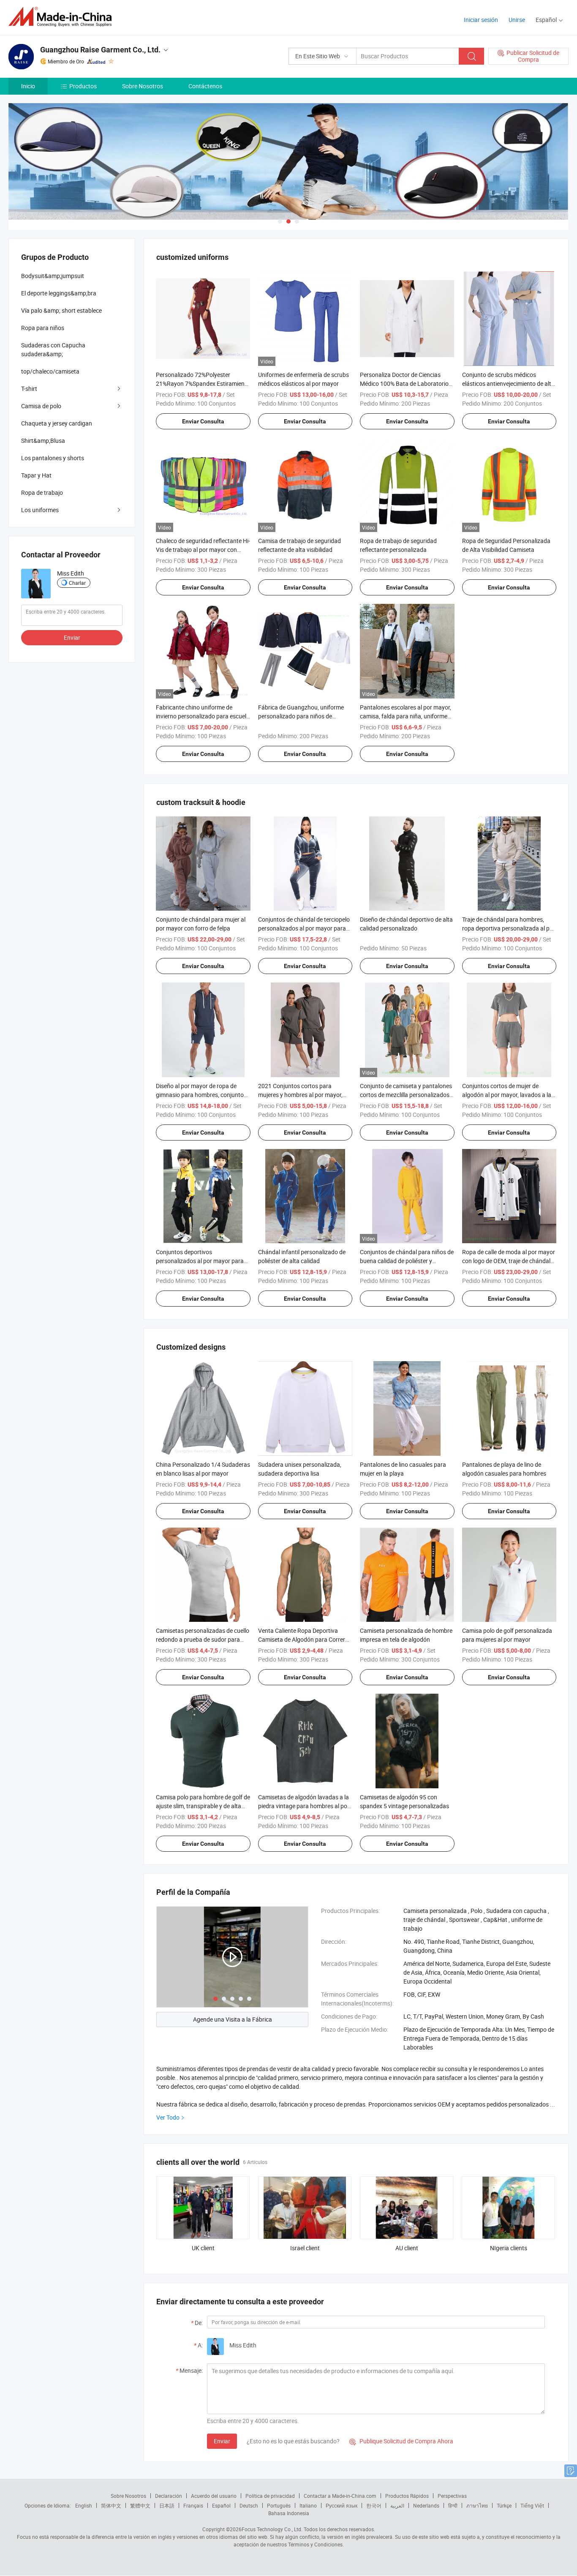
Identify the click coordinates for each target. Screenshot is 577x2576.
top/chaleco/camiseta (50, 371)
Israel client (305, 2248)
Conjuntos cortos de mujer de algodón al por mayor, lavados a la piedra (507, 1095)
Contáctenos (205, 86)
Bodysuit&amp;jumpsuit (53, 276)
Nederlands (426, 2505)
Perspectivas (452, 2496)
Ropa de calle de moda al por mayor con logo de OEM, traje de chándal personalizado (509, 1261)
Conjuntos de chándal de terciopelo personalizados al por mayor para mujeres (304, 928)
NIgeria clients (509, 2248)
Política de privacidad (270, 2496)
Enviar (222, 2441)
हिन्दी (453, 2505)
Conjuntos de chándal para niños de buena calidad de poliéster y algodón (407, 1261)
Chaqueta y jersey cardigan (57, 423)
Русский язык (342, 2505)
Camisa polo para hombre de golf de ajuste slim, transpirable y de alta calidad (203, 1806)
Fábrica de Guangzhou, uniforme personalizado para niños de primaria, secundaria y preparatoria (304, 716)
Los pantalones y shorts (53, 458)
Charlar (77, 583)
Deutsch (249, 2505)
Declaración (169, 2496)
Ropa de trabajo (42, 493)
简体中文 (111, 2505)
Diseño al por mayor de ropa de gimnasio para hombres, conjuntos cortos (201, 1095)
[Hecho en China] (63, 17)
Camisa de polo (41, 406)
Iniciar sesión (481, 20)
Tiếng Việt (532, 2505)
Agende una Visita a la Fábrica (233, 2019)
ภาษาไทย (477, 2505)
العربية (397, 2505)
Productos (83, 86)
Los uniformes (40, 510)
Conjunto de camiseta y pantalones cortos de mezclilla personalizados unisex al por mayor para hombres (406, 1095)
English (84, 2505)
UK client (203, 2248)
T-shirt (29, 389)
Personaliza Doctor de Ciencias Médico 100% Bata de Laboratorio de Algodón (404, 383)
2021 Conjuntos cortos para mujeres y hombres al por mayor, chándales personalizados (300, 1095)
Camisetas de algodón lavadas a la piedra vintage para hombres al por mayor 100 (304, 1806)
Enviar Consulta (203, 421)
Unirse (517, 20)
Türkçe (504, 2505)
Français (193, 2505)
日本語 (167, 2505)
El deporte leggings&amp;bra (59, 293)
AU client (407, 2248)
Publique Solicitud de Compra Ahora (401, 2441)
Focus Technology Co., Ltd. (272, 2529)
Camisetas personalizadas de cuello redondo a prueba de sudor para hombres (203, 1639)
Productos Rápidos (407, 2496)
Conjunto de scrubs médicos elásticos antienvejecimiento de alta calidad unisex (508, 383)
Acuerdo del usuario (214, 2496)
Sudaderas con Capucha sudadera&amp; (53, 349)
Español (221, 2505)
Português (279, 2505)
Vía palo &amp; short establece (61, 310)
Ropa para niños (43, 328)
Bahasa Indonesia (289, 2513)
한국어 (374, 2505)
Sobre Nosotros (143, 86)
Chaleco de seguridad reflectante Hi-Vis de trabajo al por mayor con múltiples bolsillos (203, 550)
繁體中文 (140, 2505)
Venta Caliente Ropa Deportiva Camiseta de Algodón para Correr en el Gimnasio (302, 1639)
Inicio (28, 86)
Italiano (308, 2505)
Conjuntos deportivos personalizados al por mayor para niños (200, 1261)
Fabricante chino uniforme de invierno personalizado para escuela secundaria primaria (203, 716)
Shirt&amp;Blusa (43, 441)
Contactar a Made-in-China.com (340, 2496)
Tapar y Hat (36, 475)
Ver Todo (168, 2117)
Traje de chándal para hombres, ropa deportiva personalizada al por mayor (509, 928)
